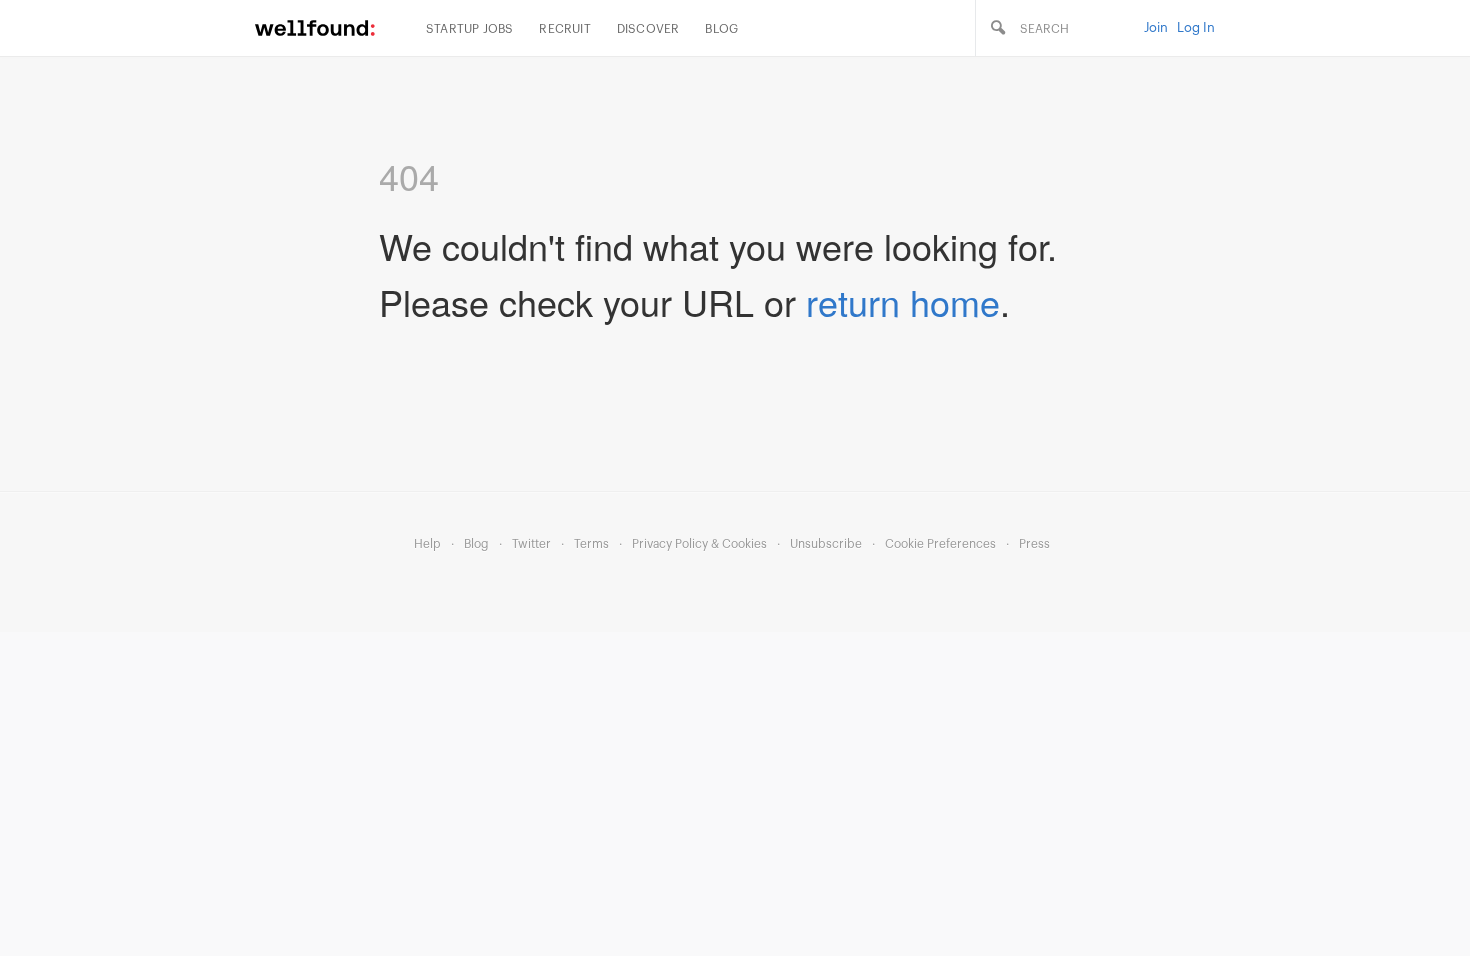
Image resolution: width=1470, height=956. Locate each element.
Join (1156, 27)
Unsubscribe (826, 544)
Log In (1196, 27)
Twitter (531, 544)
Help (427, 544)
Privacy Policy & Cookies (699, 544)
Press (1034, 544)
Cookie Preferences (940, 544)
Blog (721, 29)
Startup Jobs (469, 29)
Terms (591, 544)
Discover (648, 29)
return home (903, 301)
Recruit (564, 29)
